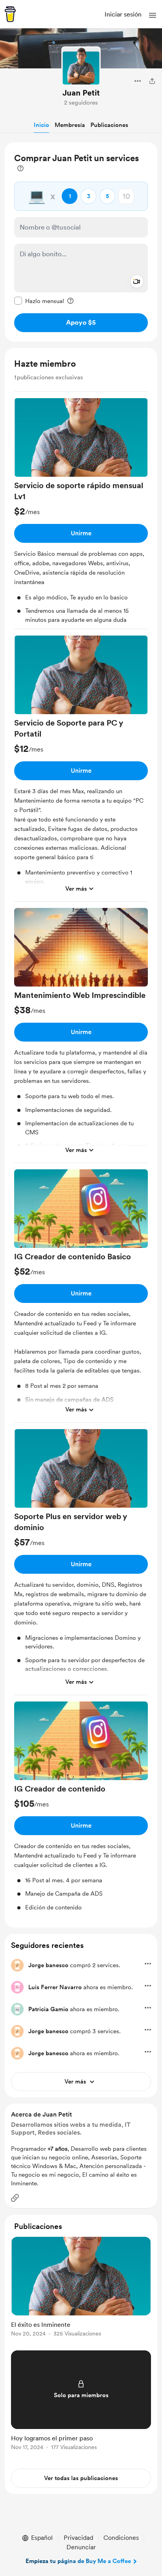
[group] (81, 514)
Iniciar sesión (123, 14)
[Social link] (15, 2198)
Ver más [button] (76, 889)
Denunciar (81, 2547)
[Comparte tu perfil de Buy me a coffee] (152, 81)
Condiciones (121, 2538)
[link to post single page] (81, 2288)
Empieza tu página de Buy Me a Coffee (78, 2561)
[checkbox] (39, 301)
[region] (81, 242)
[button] (153, 15)
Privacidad (78, 2538)
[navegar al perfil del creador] (81, 66)
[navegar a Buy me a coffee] (10, 14)
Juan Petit (81, 93)
